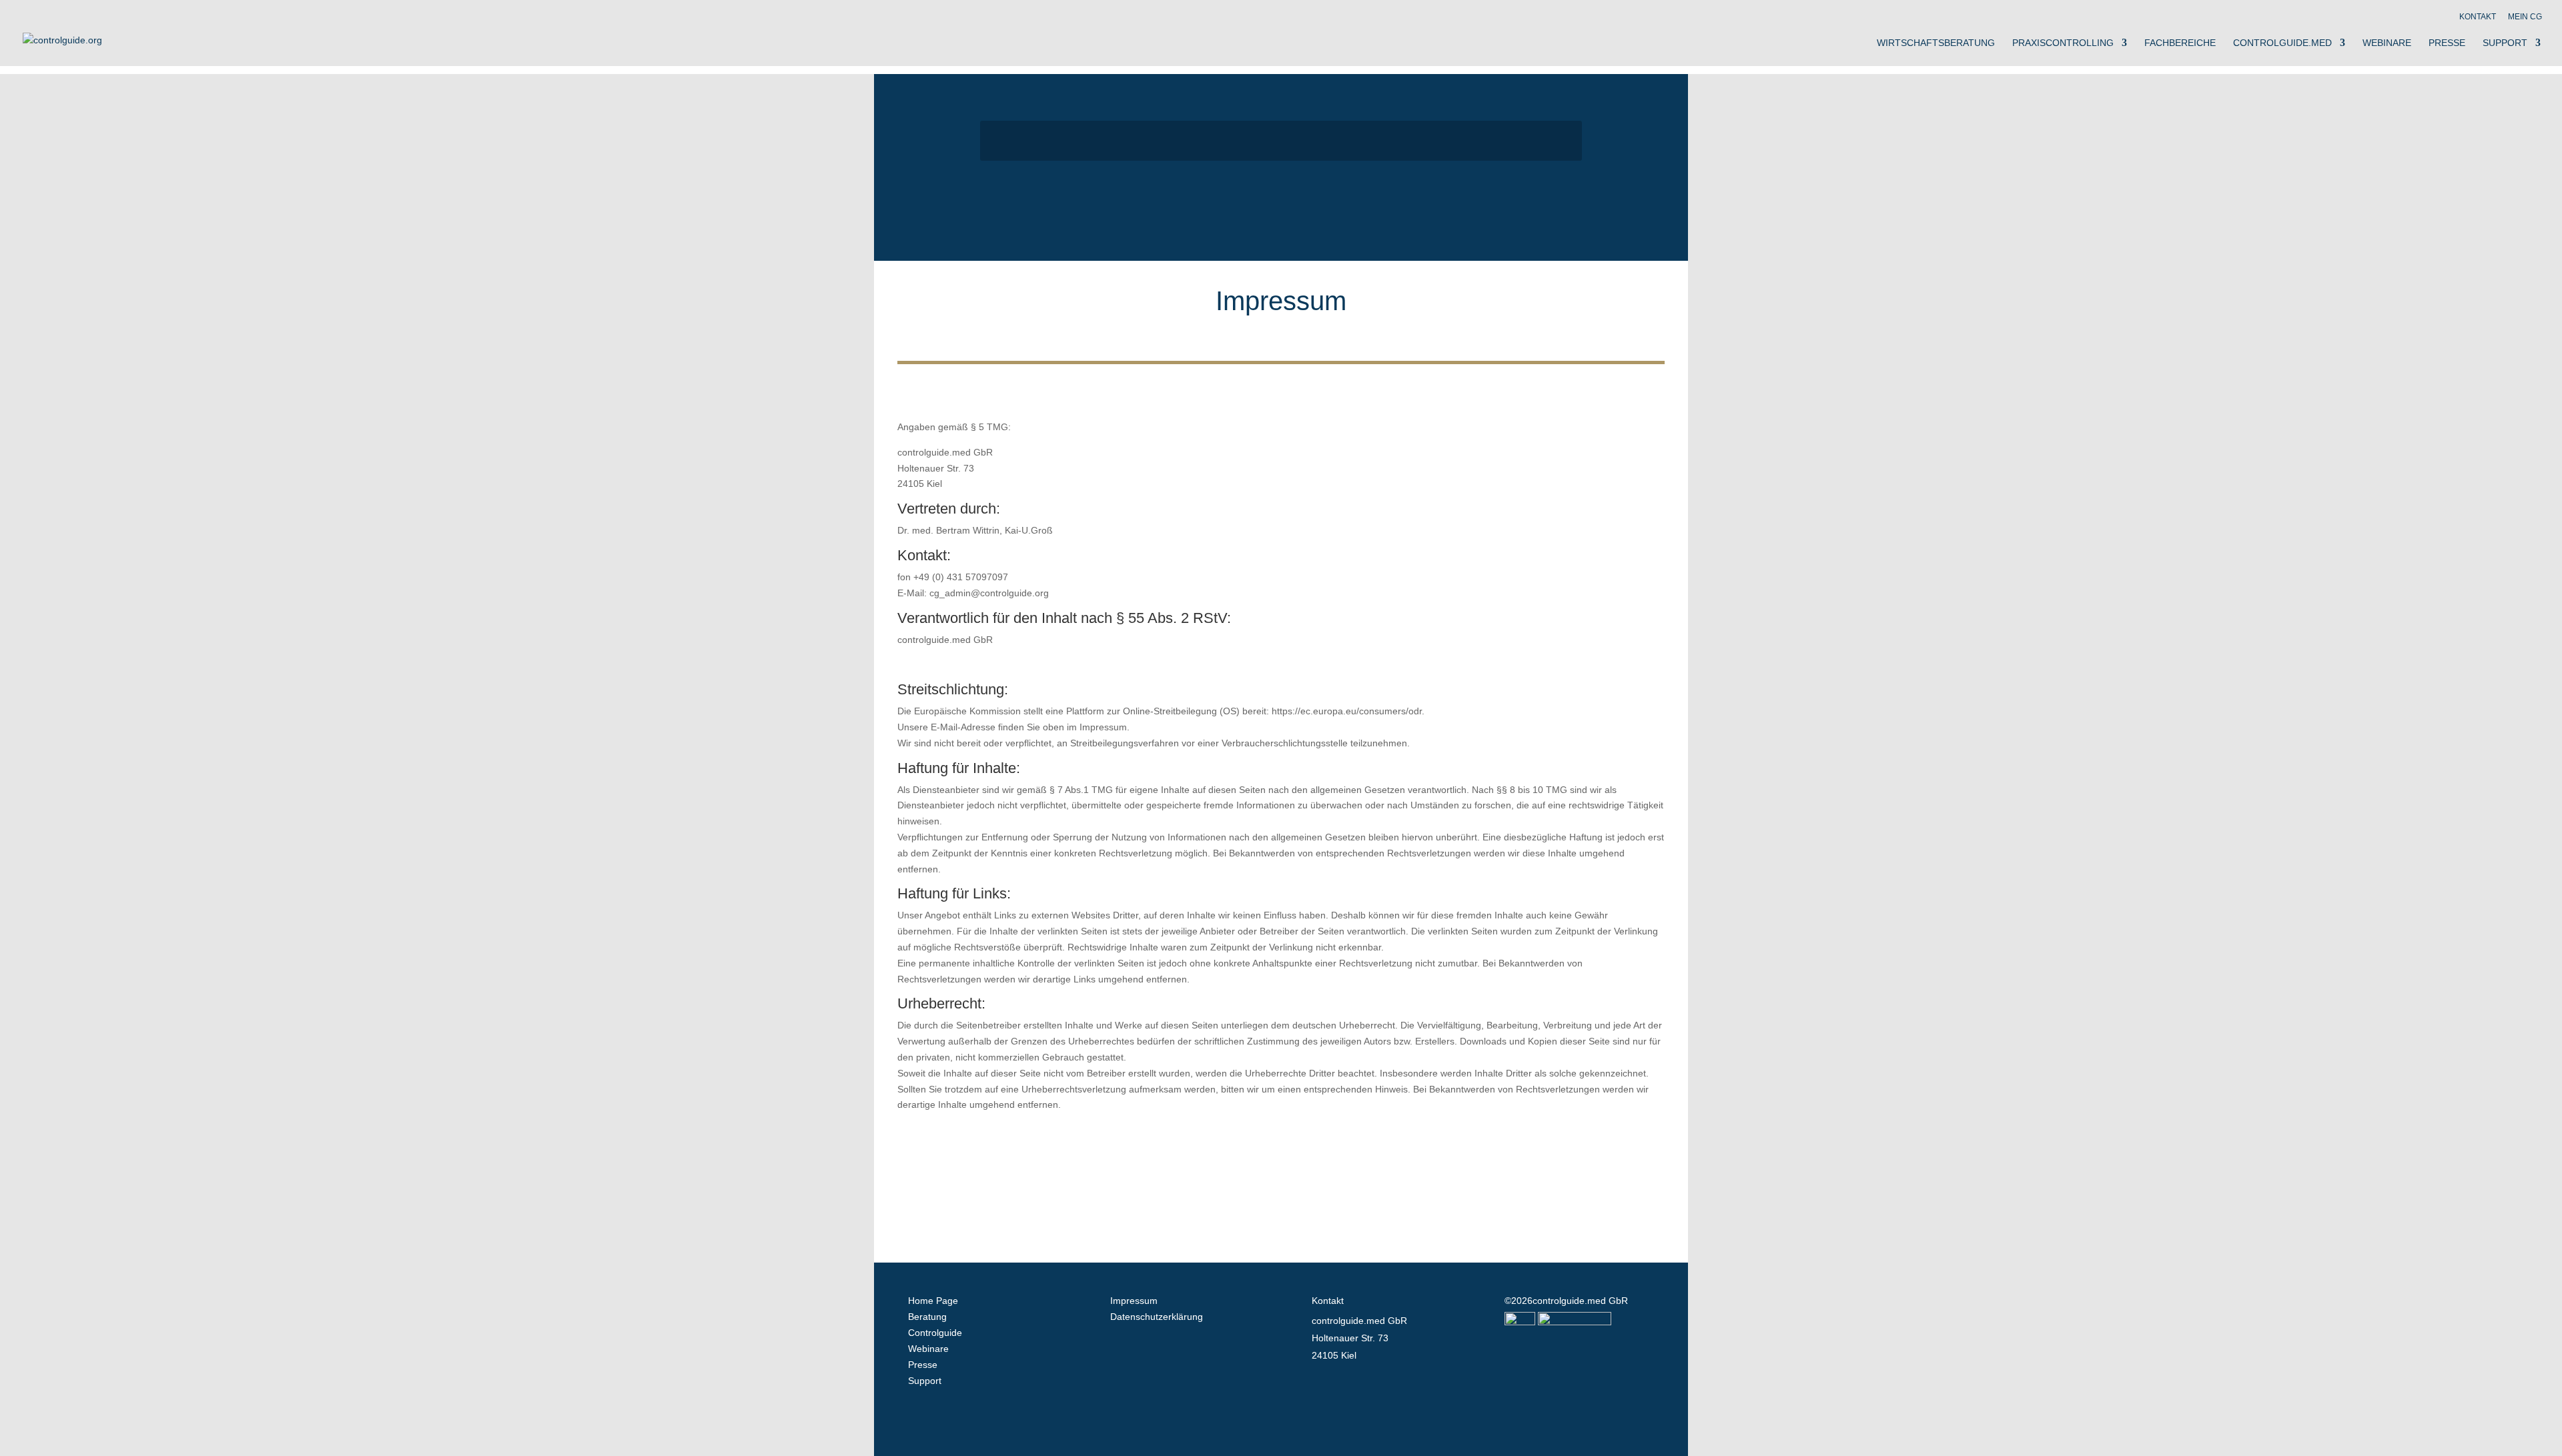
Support (2505, 43)
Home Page (933, 1301)
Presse (2447, 43)
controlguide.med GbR (1580, 1301)
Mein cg (2525, 17)
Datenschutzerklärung (1157, 1317)
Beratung (927, 1317)
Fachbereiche (2180, 43)
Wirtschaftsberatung (1936, 43)
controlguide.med (2282, 43)
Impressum (1134, 1301)
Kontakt (2478, 17)
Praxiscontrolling (2063, 43)
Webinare (2387, 43)
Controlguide (935, 1333)
